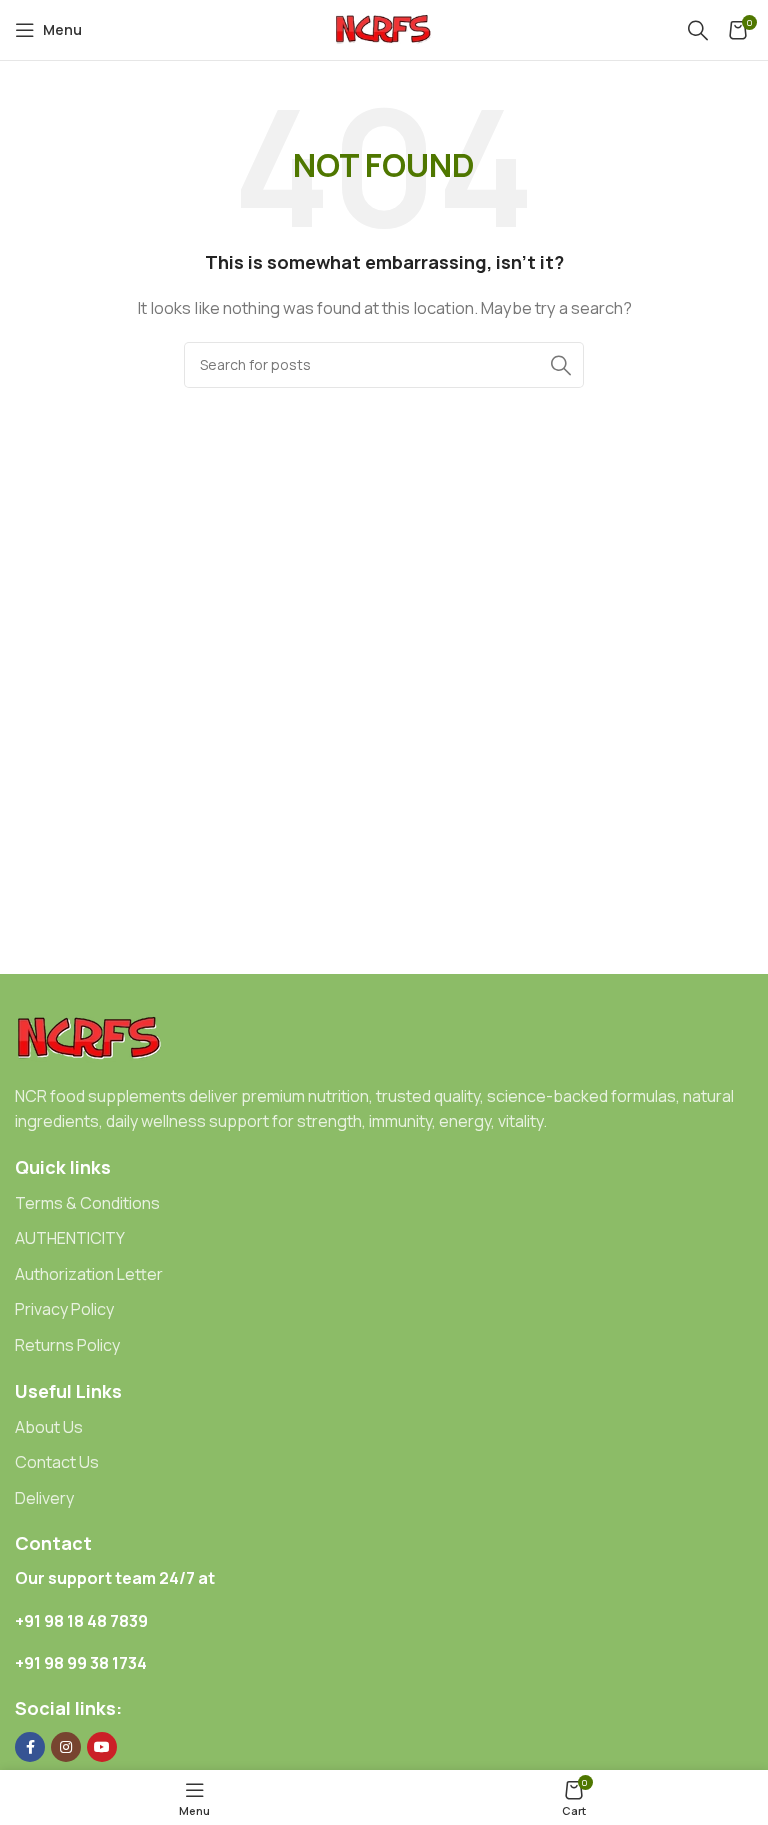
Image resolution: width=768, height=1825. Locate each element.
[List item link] (384, 1204)
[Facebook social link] (30, 1747)
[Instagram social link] (66, 1747)
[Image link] (90, 1037)
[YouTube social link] (102, 1747)
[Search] (698, 30)
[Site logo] (384, 28)
